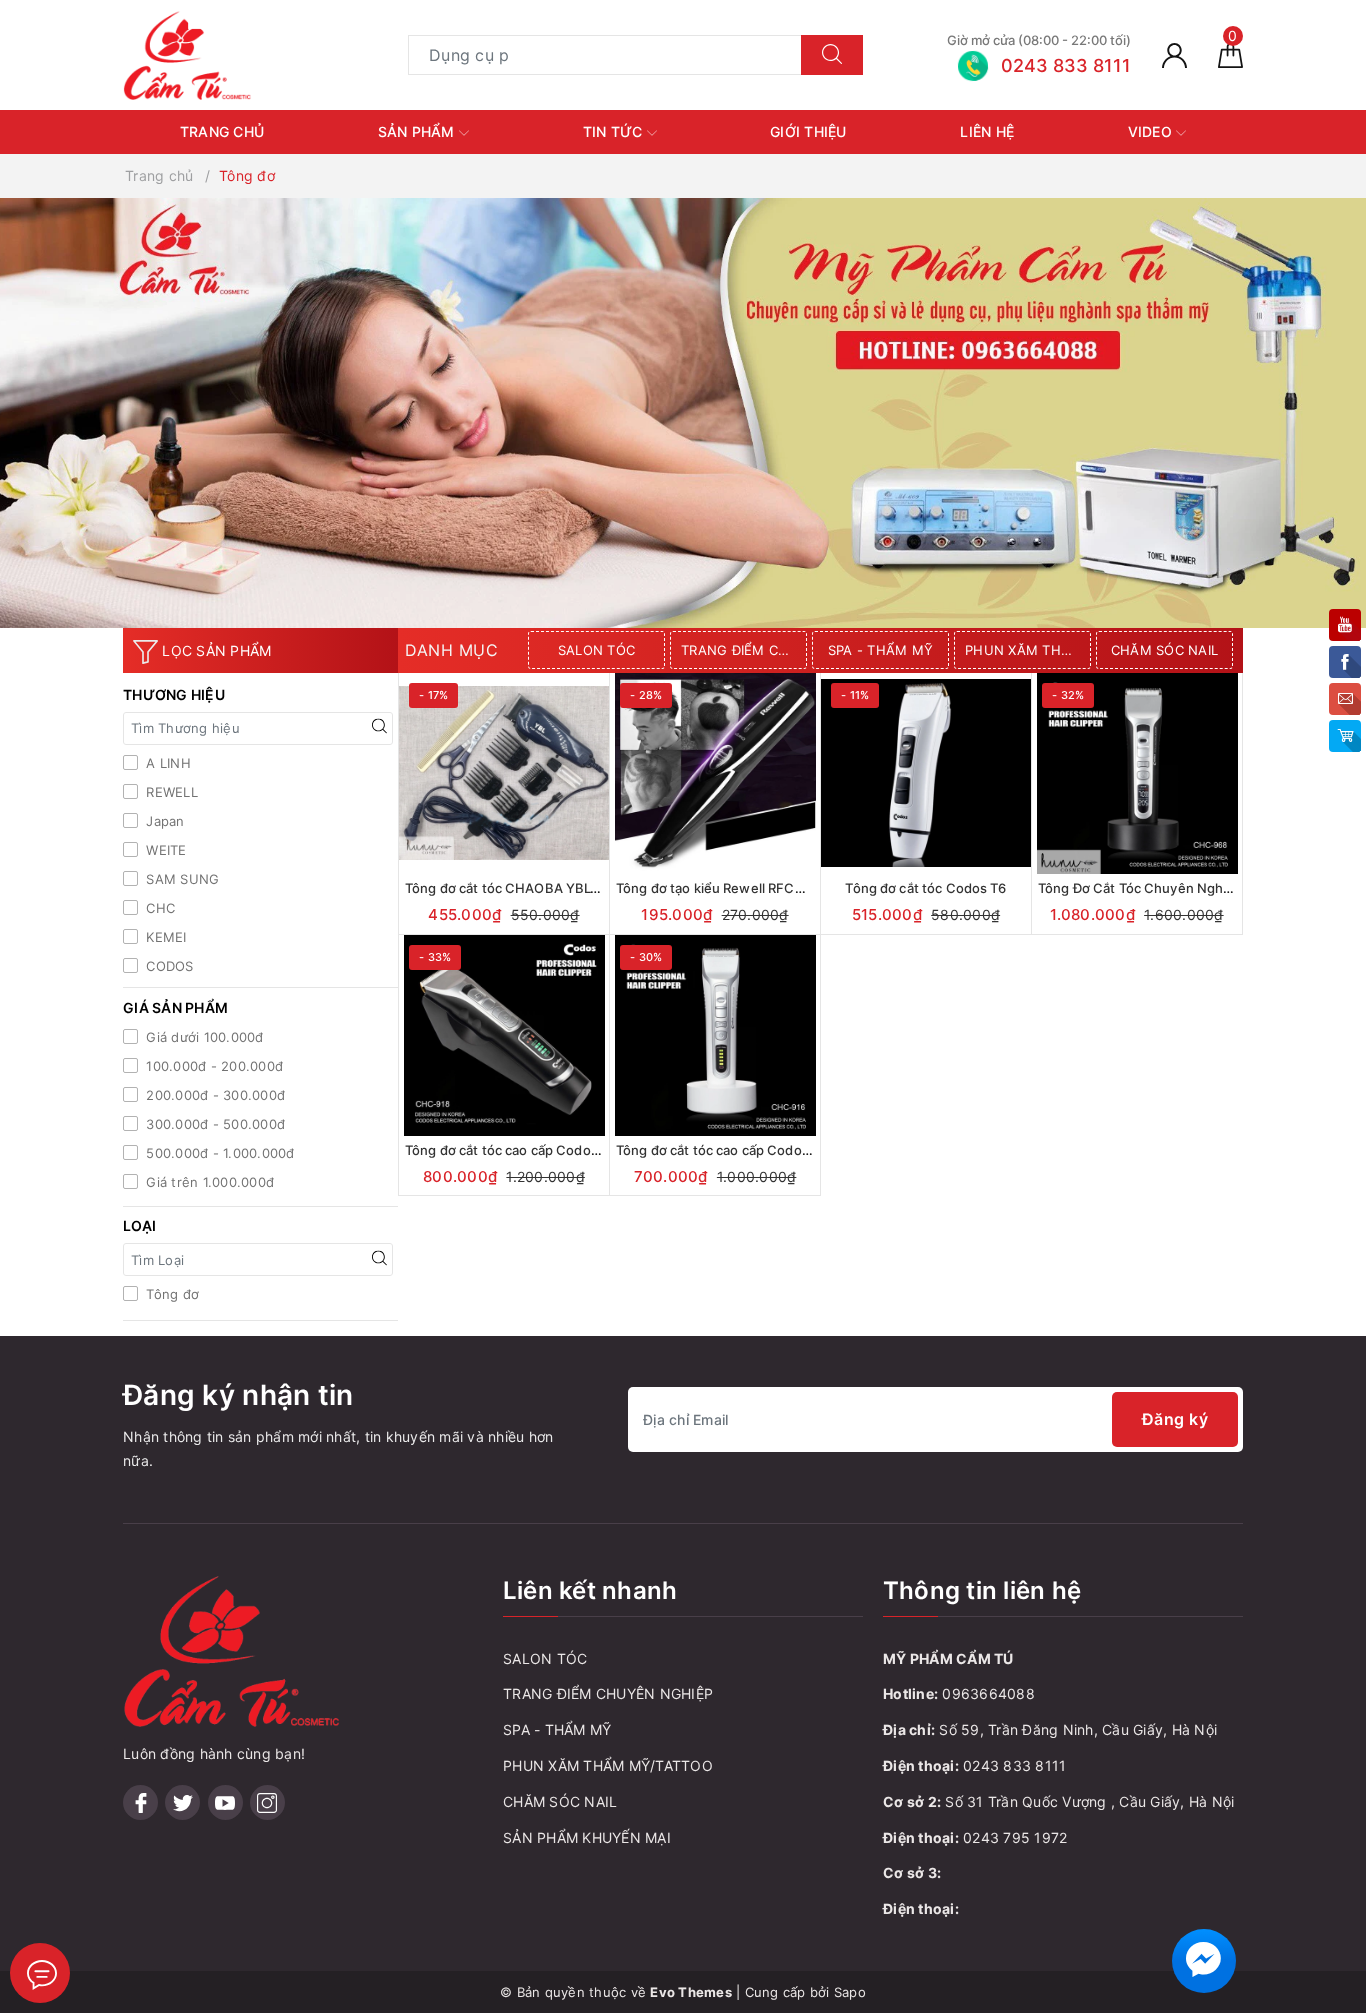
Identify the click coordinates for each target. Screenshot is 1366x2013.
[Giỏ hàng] (1230, 54)
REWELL (170, 792)
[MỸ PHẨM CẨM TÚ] (188, 53)
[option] (599, 650)
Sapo (850, 1992)
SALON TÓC (596, 650)
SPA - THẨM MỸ (880, 650)
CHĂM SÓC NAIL (1164, 650)
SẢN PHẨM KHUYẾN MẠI (587, 1837)
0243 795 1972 (1015, 1837)
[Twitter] (182, 1802)
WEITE (164, 850)
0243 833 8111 (1014, 1765)
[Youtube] (225, 1802)
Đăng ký (1175, 1419)
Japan (163, 821)
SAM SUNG (180, 879)
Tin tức (615, 131)
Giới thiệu (808, 131)
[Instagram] (267, 1802)
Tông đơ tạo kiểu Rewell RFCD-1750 (728, 888)
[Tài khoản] (1174, 54)
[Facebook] (140, 1802)
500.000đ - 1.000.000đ (218, 1153)
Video (1152, 131)
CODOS (168, 966)
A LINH (166, 763)
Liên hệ (987, 131)
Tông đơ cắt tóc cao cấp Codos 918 (514, 1150)
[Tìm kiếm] (832, 55)
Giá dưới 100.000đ (203, 1037)
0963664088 (988, 1693)
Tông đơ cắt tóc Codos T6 (925, 888)
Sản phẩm (418, 131)
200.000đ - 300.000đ (213, 1095)
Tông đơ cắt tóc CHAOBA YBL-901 (512, 888)
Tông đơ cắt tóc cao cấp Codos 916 (725, 1150)
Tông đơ (170, 1294)
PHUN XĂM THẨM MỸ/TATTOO (1028, 650)
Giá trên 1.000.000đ (208, 1182)
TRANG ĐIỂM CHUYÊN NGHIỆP (744, 650)
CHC (158, 908)
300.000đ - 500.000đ (213, 1124)
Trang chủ (222, 131)
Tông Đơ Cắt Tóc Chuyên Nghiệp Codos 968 (1176, 888)
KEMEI (164, 937)
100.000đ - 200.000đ (212, 1066)
